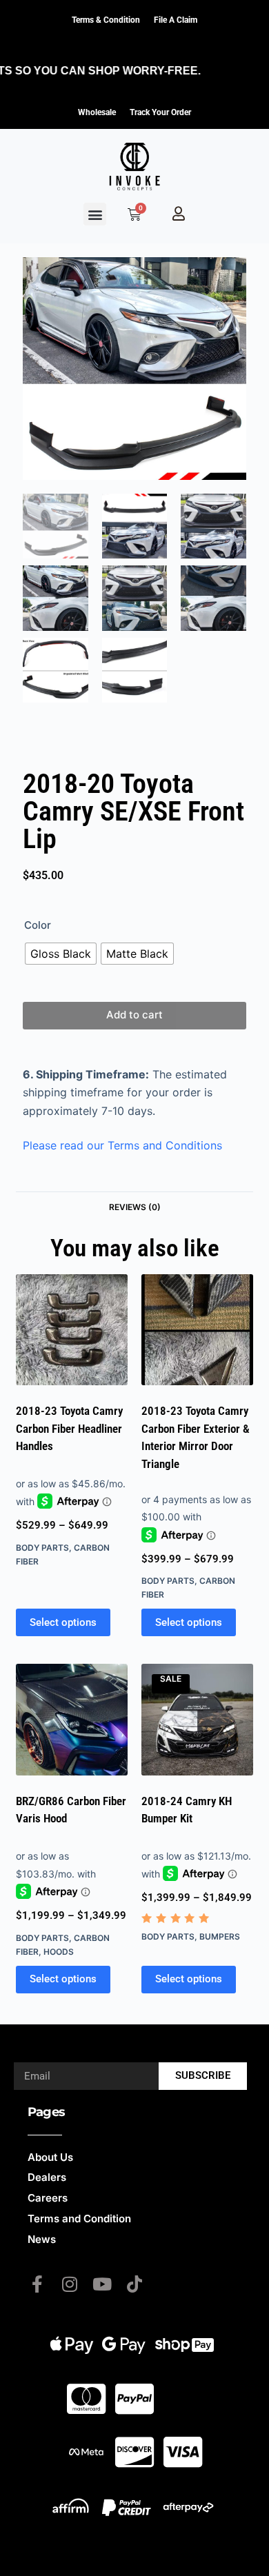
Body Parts (42, 1548)
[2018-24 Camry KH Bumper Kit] (197, 1720)
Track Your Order (160, 112)
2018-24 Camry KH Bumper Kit (187, 1810)
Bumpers (220, 1936)
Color (38, 925)
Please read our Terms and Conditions (122, 1145)
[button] (95, 214)
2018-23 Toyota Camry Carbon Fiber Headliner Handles (69, 1428)
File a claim (176, 20)
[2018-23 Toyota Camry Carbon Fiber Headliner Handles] (72, 1330)
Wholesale (97, 112)
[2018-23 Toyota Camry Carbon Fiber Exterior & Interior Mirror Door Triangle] (197, 1330)
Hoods (59, 1952)
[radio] (61, 954)
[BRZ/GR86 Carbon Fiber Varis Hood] (72, 1720)
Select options (63, 1622)
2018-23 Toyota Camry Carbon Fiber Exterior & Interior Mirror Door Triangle (196, 1437)
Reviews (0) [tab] (135, 1207)
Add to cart (134, 1015)
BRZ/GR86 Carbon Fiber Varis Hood (71, 1810)
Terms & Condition (106, 20)
